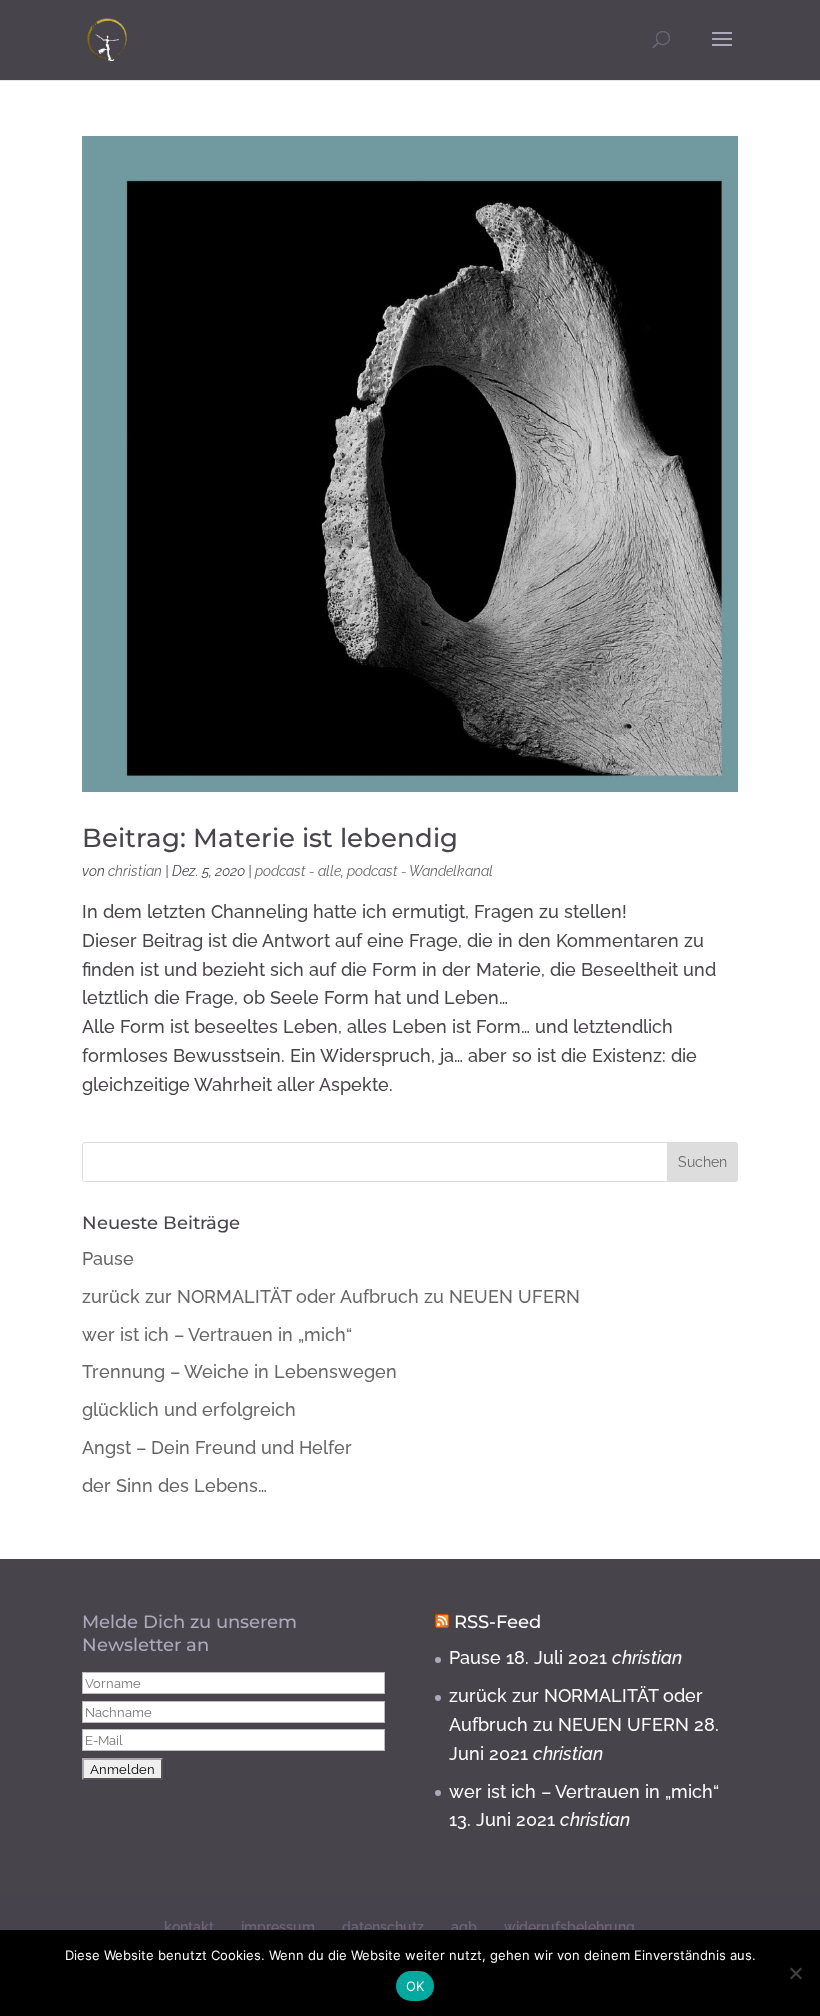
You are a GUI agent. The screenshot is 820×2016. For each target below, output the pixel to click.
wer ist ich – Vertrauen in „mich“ (217, 1334)
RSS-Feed (497, 1622)
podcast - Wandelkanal (420, 871)
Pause (108, 1258)
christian (135, 871)
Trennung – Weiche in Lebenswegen (239, 1371)
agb (464, 1927)
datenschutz (383, 1927)
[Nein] (795, 1973)
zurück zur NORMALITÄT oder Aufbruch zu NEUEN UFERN (331, 1296)
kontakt (189, 1927)
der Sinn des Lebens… (174, 1485)
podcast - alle (298, 871)
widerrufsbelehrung (569, 1927)
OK (415, 1986)
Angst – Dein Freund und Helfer (217, 1447)
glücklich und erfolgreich (189, 1409)
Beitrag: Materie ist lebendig (270, 838)
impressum (278, 1927)
